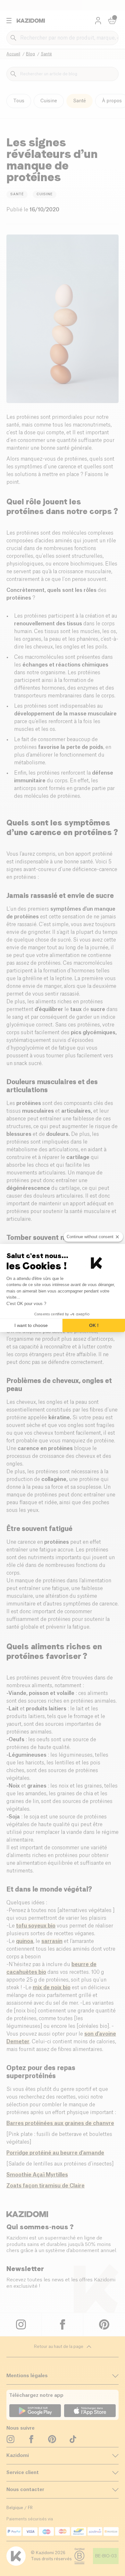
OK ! (94, 1325)
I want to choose (31, 1325)
